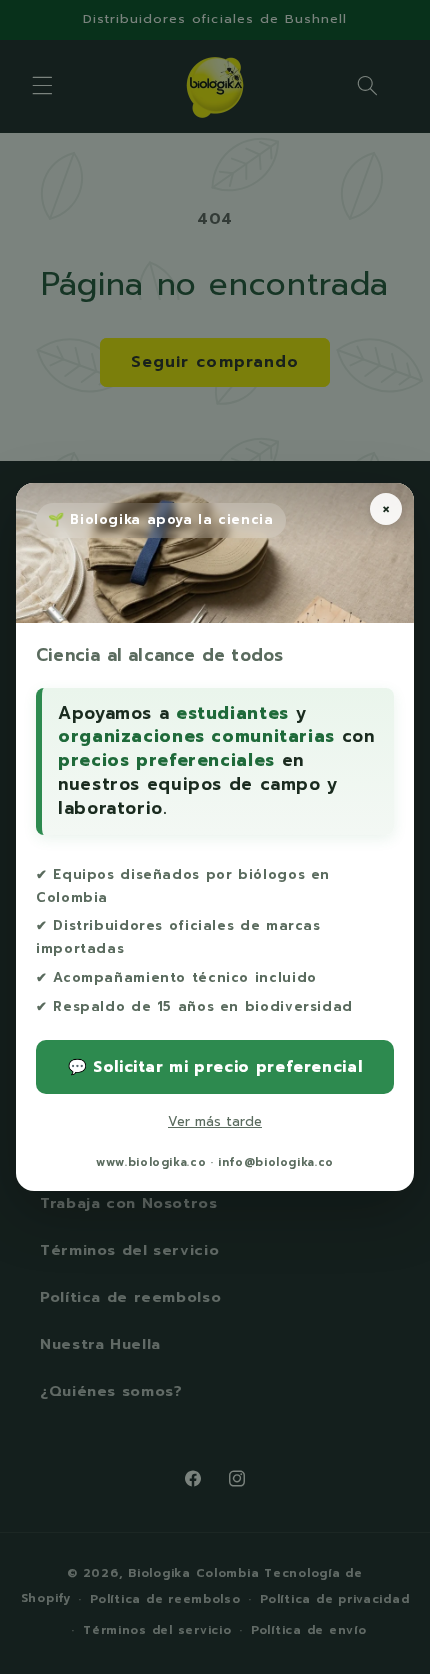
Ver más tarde (215, 1121)
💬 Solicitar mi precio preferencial (215, 1067)
